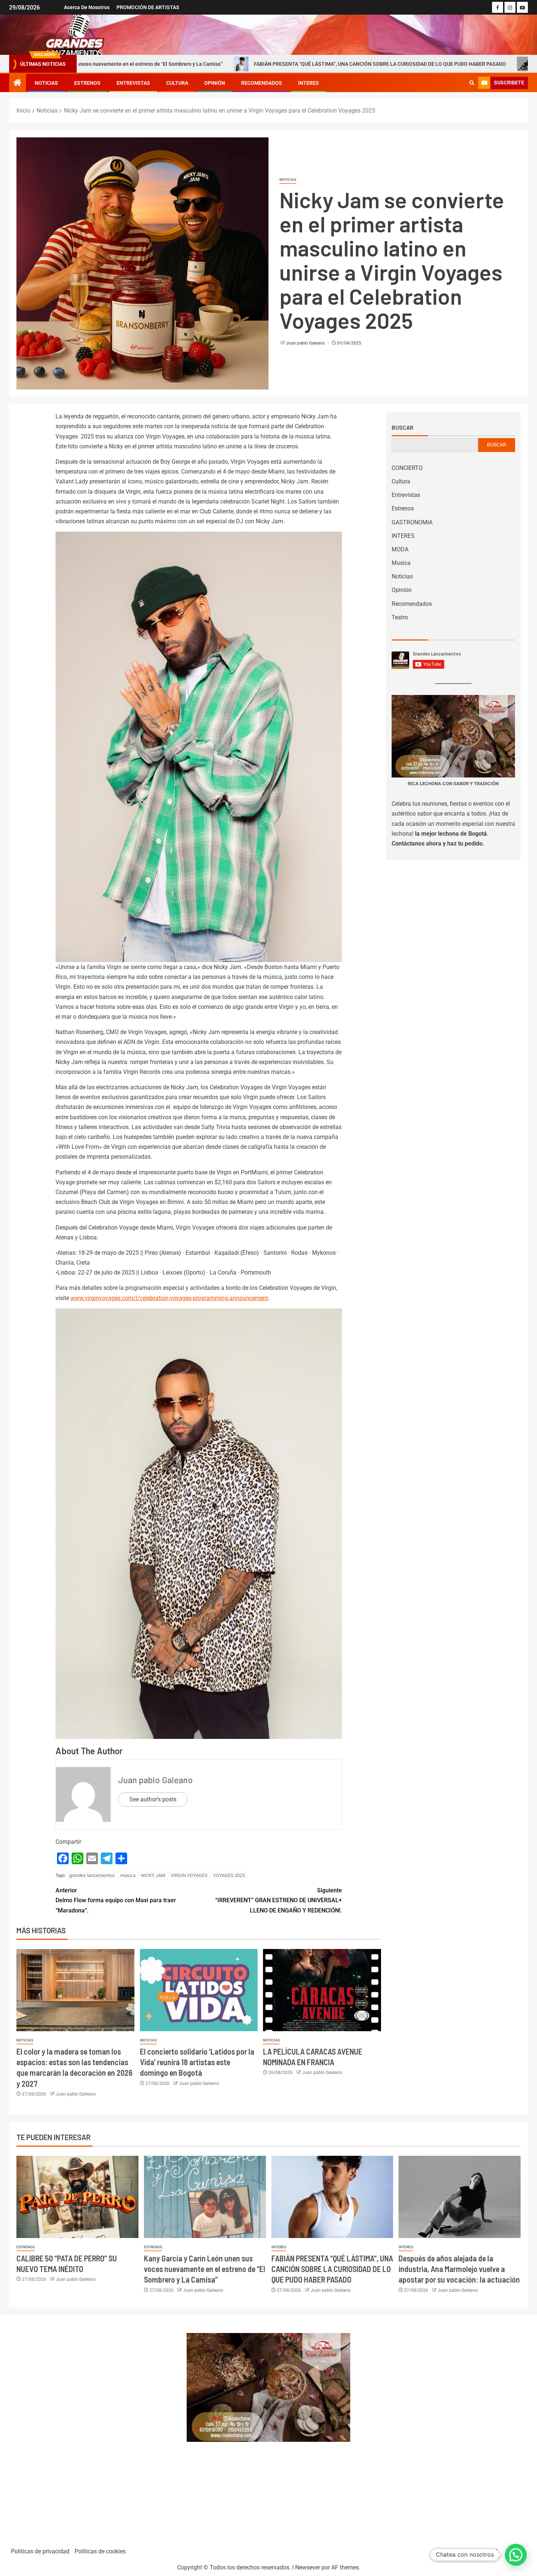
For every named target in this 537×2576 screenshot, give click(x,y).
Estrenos (87, 83)
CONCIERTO (407, 468)
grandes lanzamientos (92, 1875)
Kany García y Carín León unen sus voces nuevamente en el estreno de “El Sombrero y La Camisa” (205, 2269)
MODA (400, 549)
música (128, 1875)
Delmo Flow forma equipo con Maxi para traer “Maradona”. (116, 1900)
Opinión (215, 83)
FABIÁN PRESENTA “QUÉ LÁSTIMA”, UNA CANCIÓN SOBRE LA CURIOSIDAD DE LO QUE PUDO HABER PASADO (249, 64)
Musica (401, 563)
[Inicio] (18, 83)
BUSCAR (497, 445)
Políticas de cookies (100, 2551)
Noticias (46, 83)
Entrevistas (133, 83)
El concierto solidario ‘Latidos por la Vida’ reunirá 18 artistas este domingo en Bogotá (197, 2062)
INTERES (309, 83)
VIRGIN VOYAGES (189, 1875)
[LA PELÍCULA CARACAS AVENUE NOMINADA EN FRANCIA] (322, 1990)
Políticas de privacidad (40, 2551)
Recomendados (262, 83)
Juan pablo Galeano (306, 343)
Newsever (308, 2567)
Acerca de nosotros (87, 7)
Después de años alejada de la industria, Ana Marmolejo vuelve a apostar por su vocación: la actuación (459, 2269)
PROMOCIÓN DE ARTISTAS (148, 7)
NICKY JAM (153, 1875)
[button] (516, 2555)
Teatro (400, 617)
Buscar (403, 428)
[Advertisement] (94, 2428)
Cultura (177, 83)
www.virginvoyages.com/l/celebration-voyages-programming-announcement (169, 1298)
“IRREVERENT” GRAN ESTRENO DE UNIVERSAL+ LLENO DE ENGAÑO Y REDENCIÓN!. (279, 1900)
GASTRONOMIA (412, 522)
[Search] (472, 83)
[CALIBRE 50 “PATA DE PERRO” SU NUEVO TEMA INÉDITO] (77, 2197)
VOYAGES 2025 (229, 1875)
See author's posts (153, 1799)
